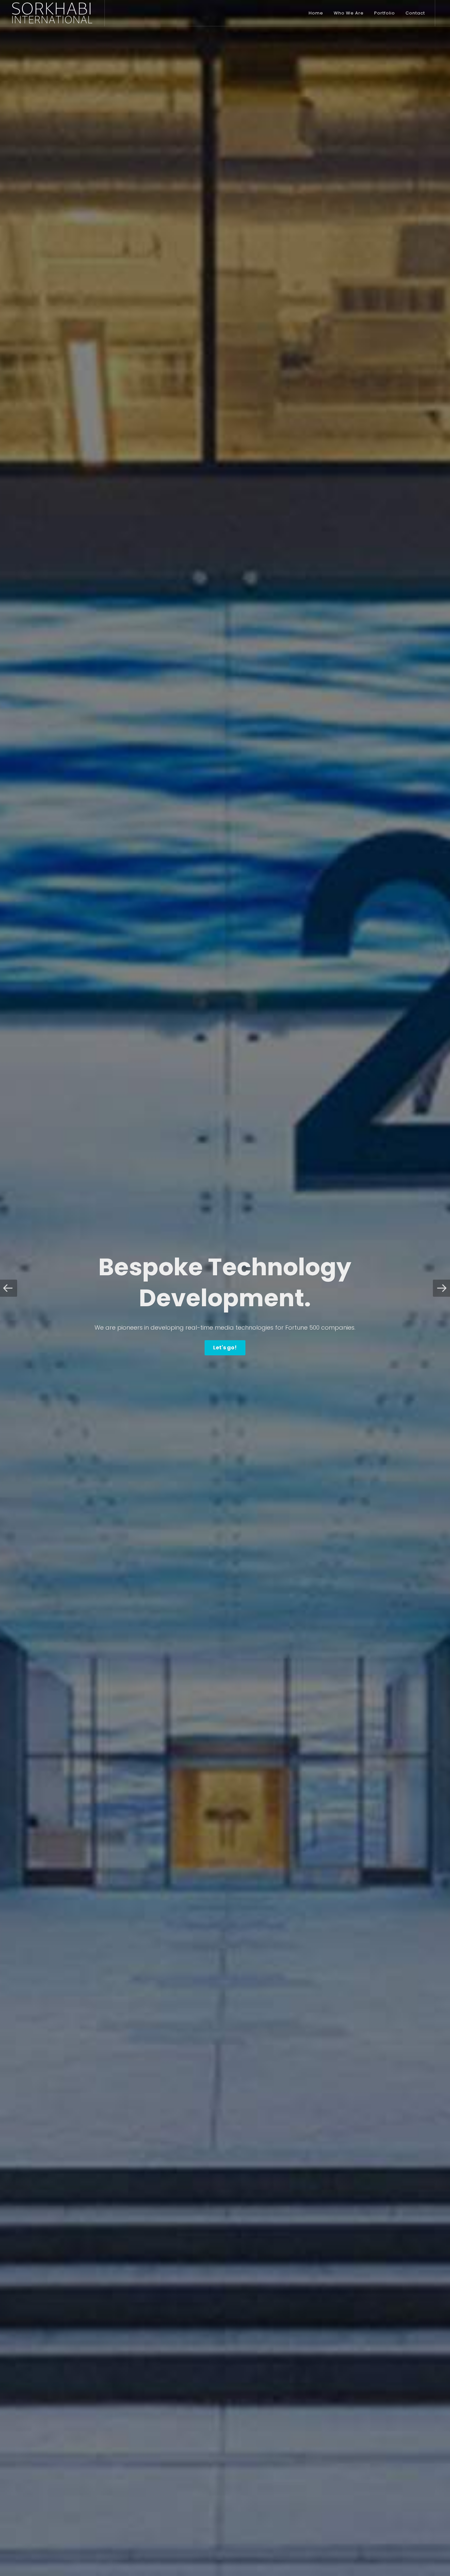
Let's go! (225, 1348)
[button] (9, 1288)
